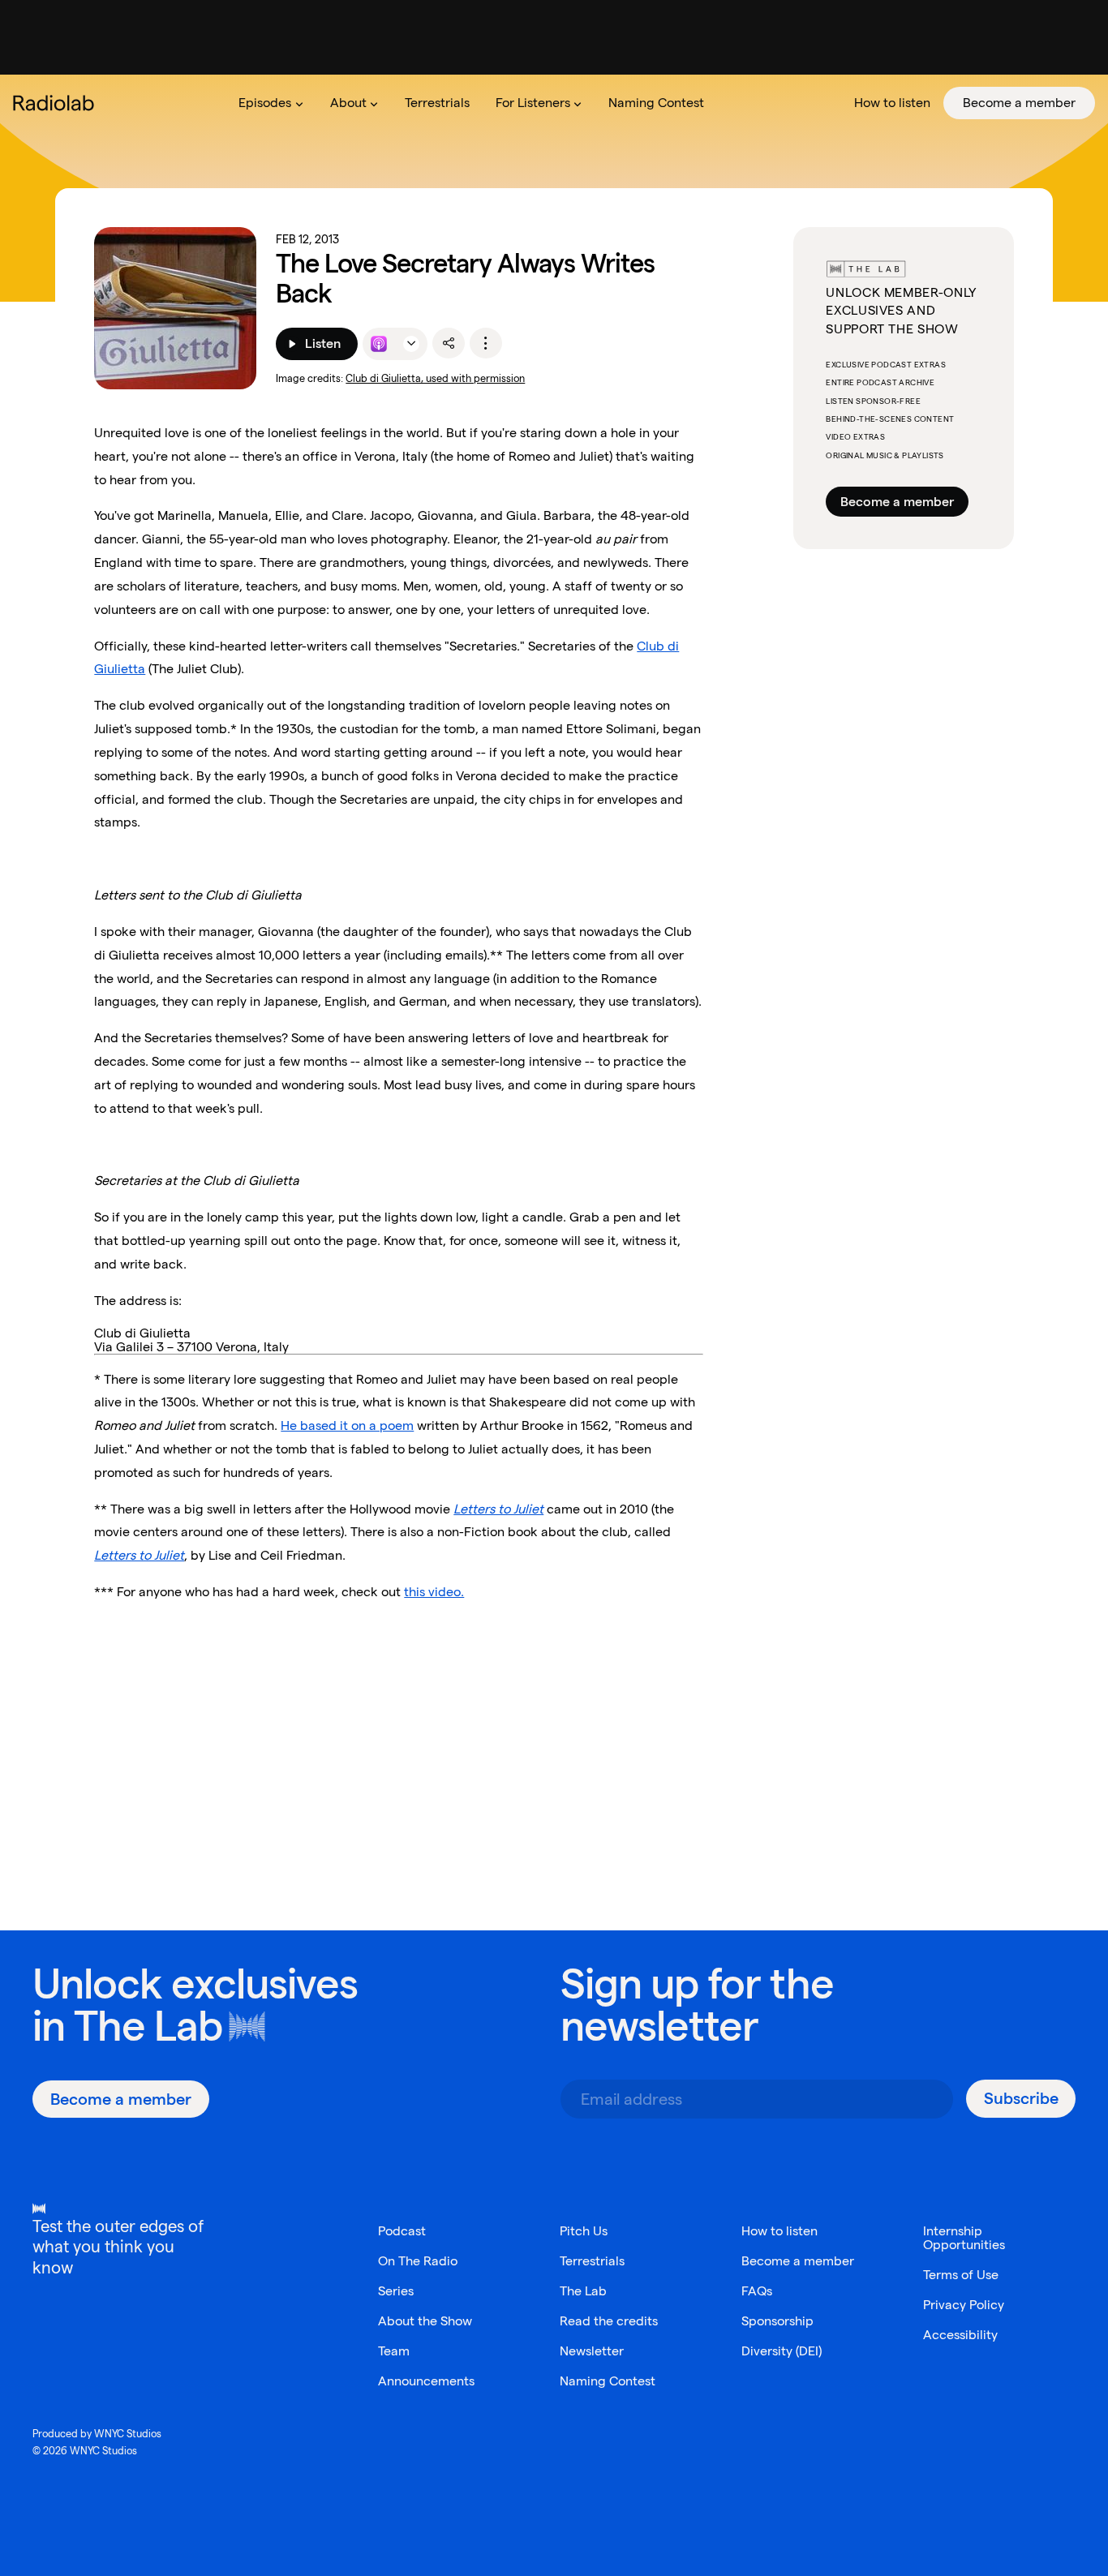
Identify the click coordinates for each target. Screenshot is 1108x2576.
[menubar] (660, 103)
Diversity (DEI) (782, 2351)
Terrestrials (592, 2261)
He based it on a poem (347, 1425)
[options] (486, 343)
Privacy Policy (964, 2305)
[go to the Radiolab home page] (57, 103)
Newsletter (592, 2351)
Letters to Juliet (139, 1555)
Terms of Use (961, 2275)
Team (394, 2351)
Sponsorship (777, 2321)
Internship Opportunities (964, 2238)
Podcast (402, 2231)
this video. (434, 1592)
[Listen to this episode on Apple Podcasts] (379, 344)
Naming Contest (608, 2381)
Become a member (897, 502)
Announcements (426, 2381)
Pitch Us (584, 2231)
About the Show (425, 2321)
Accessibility (960, 2335)
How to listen (779, 2231)
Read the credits (609, 2321)
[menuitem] (271, 103)
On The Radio (418, 2261)
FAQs (757, 2291)
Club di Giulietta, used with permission (435, 378)
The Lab (148, 2026)
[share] (449, 343)
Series (396, 2291)
